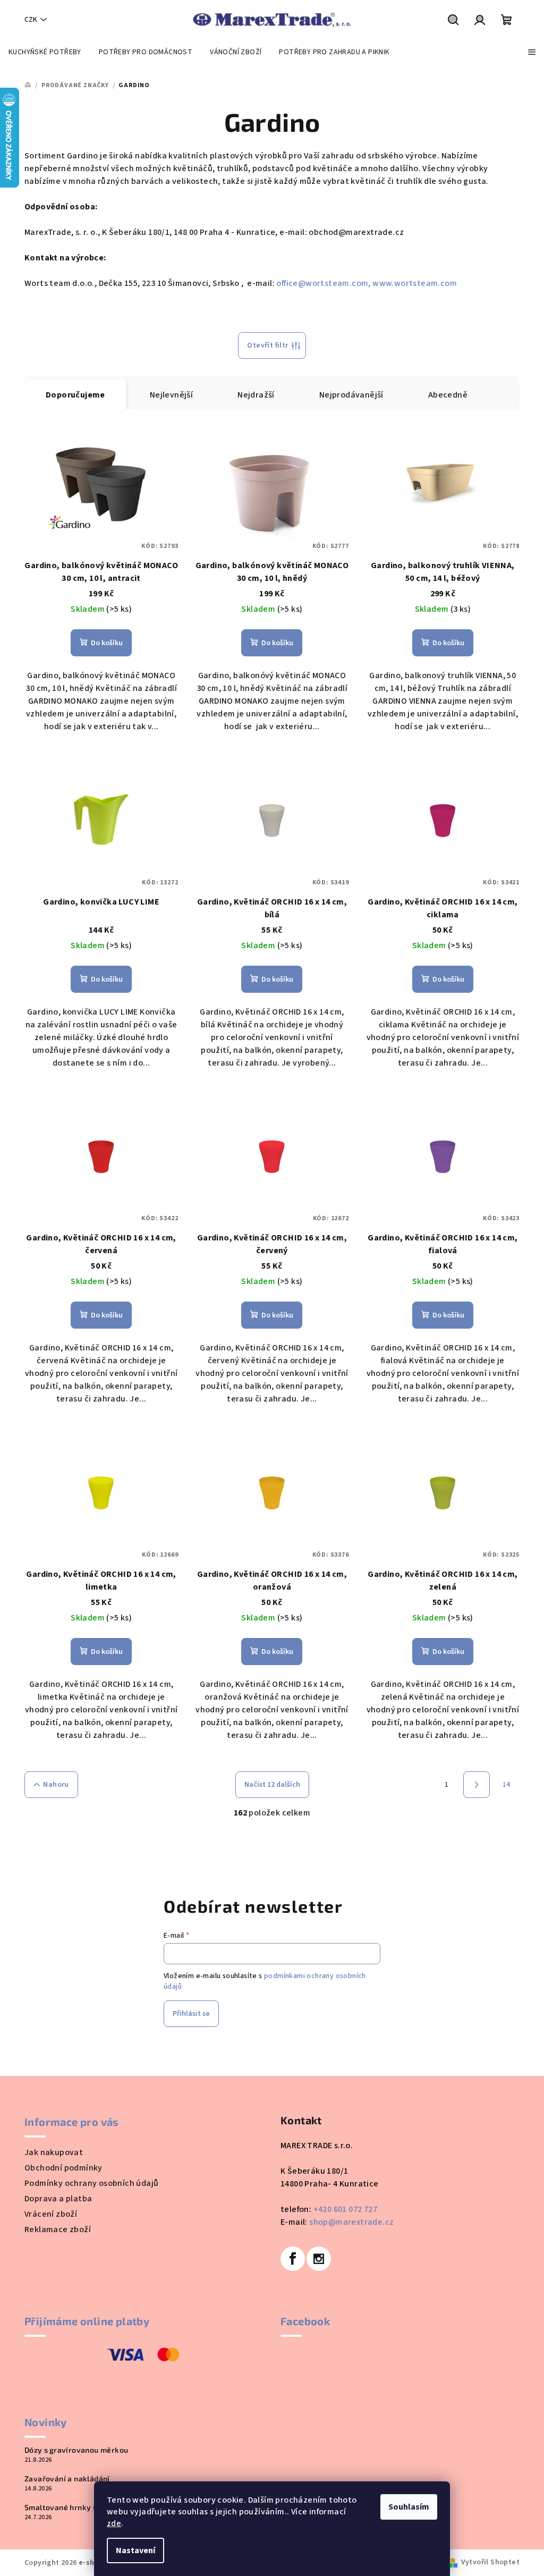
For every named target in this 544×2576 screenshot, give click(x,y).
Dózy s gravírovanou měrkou (76, 2450)
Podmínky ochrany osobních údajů (91, 2183)
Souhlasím (409, 2507)
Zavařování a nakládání (67, 2479)
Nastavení (135, 2550)
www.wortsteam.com (415, 283)
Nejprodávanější (351, 395)
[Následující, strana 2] (477, 1785)
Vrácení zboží (51, 2214)
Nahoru (56, 1785)
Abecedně (448, 395)
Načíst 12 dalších (272, 1785)
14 (507, 1785)
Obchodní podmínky (63, 2168)
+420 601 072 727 (345, 2209)
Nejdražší (256, 395)
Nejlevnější (171, 395)
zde (114, 2523)
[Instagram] (319, 2259)
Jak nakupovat (54, 2152)
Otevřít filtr (267, 345)
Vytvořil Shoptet (490, 2562)
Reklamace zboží (58, 2229)
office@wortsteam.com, (323, 283)
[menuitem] (45, 52)
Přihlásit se (191, 2014)
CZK (31, 20)
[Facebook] (293, 2259)
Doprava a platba (58, 2199)
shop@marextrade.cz (351, 2222)
